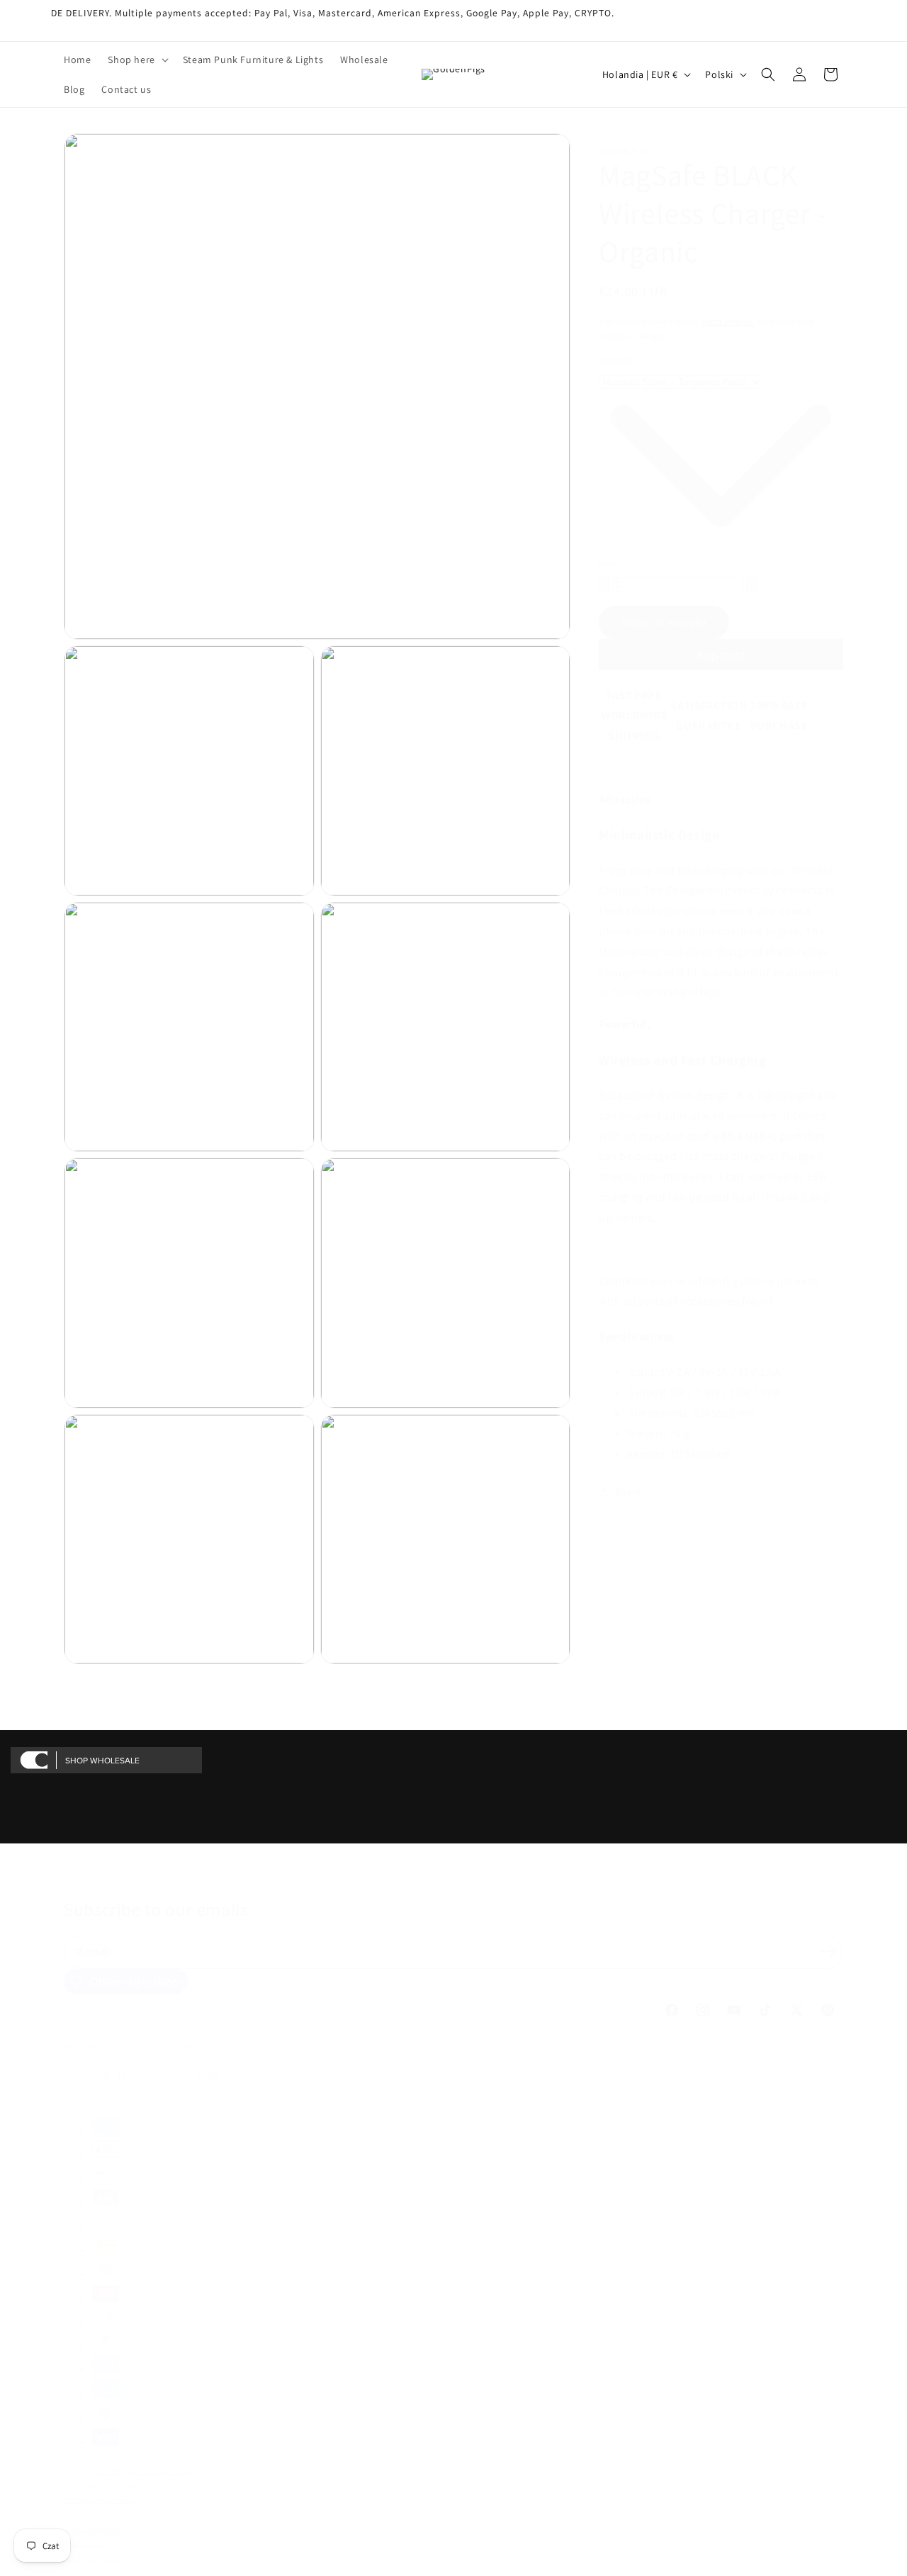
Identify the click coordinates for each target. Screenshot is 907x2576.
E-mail (96, 1951)
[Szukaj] (768, 74)
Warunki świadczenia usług (109, 2515)
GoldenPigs (111, 2471)
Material (615, 361)
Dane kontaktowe (93, 2529)
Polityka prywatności (99, 2500)
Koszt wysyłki (728, 321)
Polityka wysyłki (91, 2558)
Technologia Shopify (165, 2471)
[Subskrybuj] (828, 1951)
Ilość (608, 564)
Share (628, 1492)
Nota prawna (85, 2543)
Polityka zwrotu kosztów (104, 2486)
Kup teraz (721, 656)
